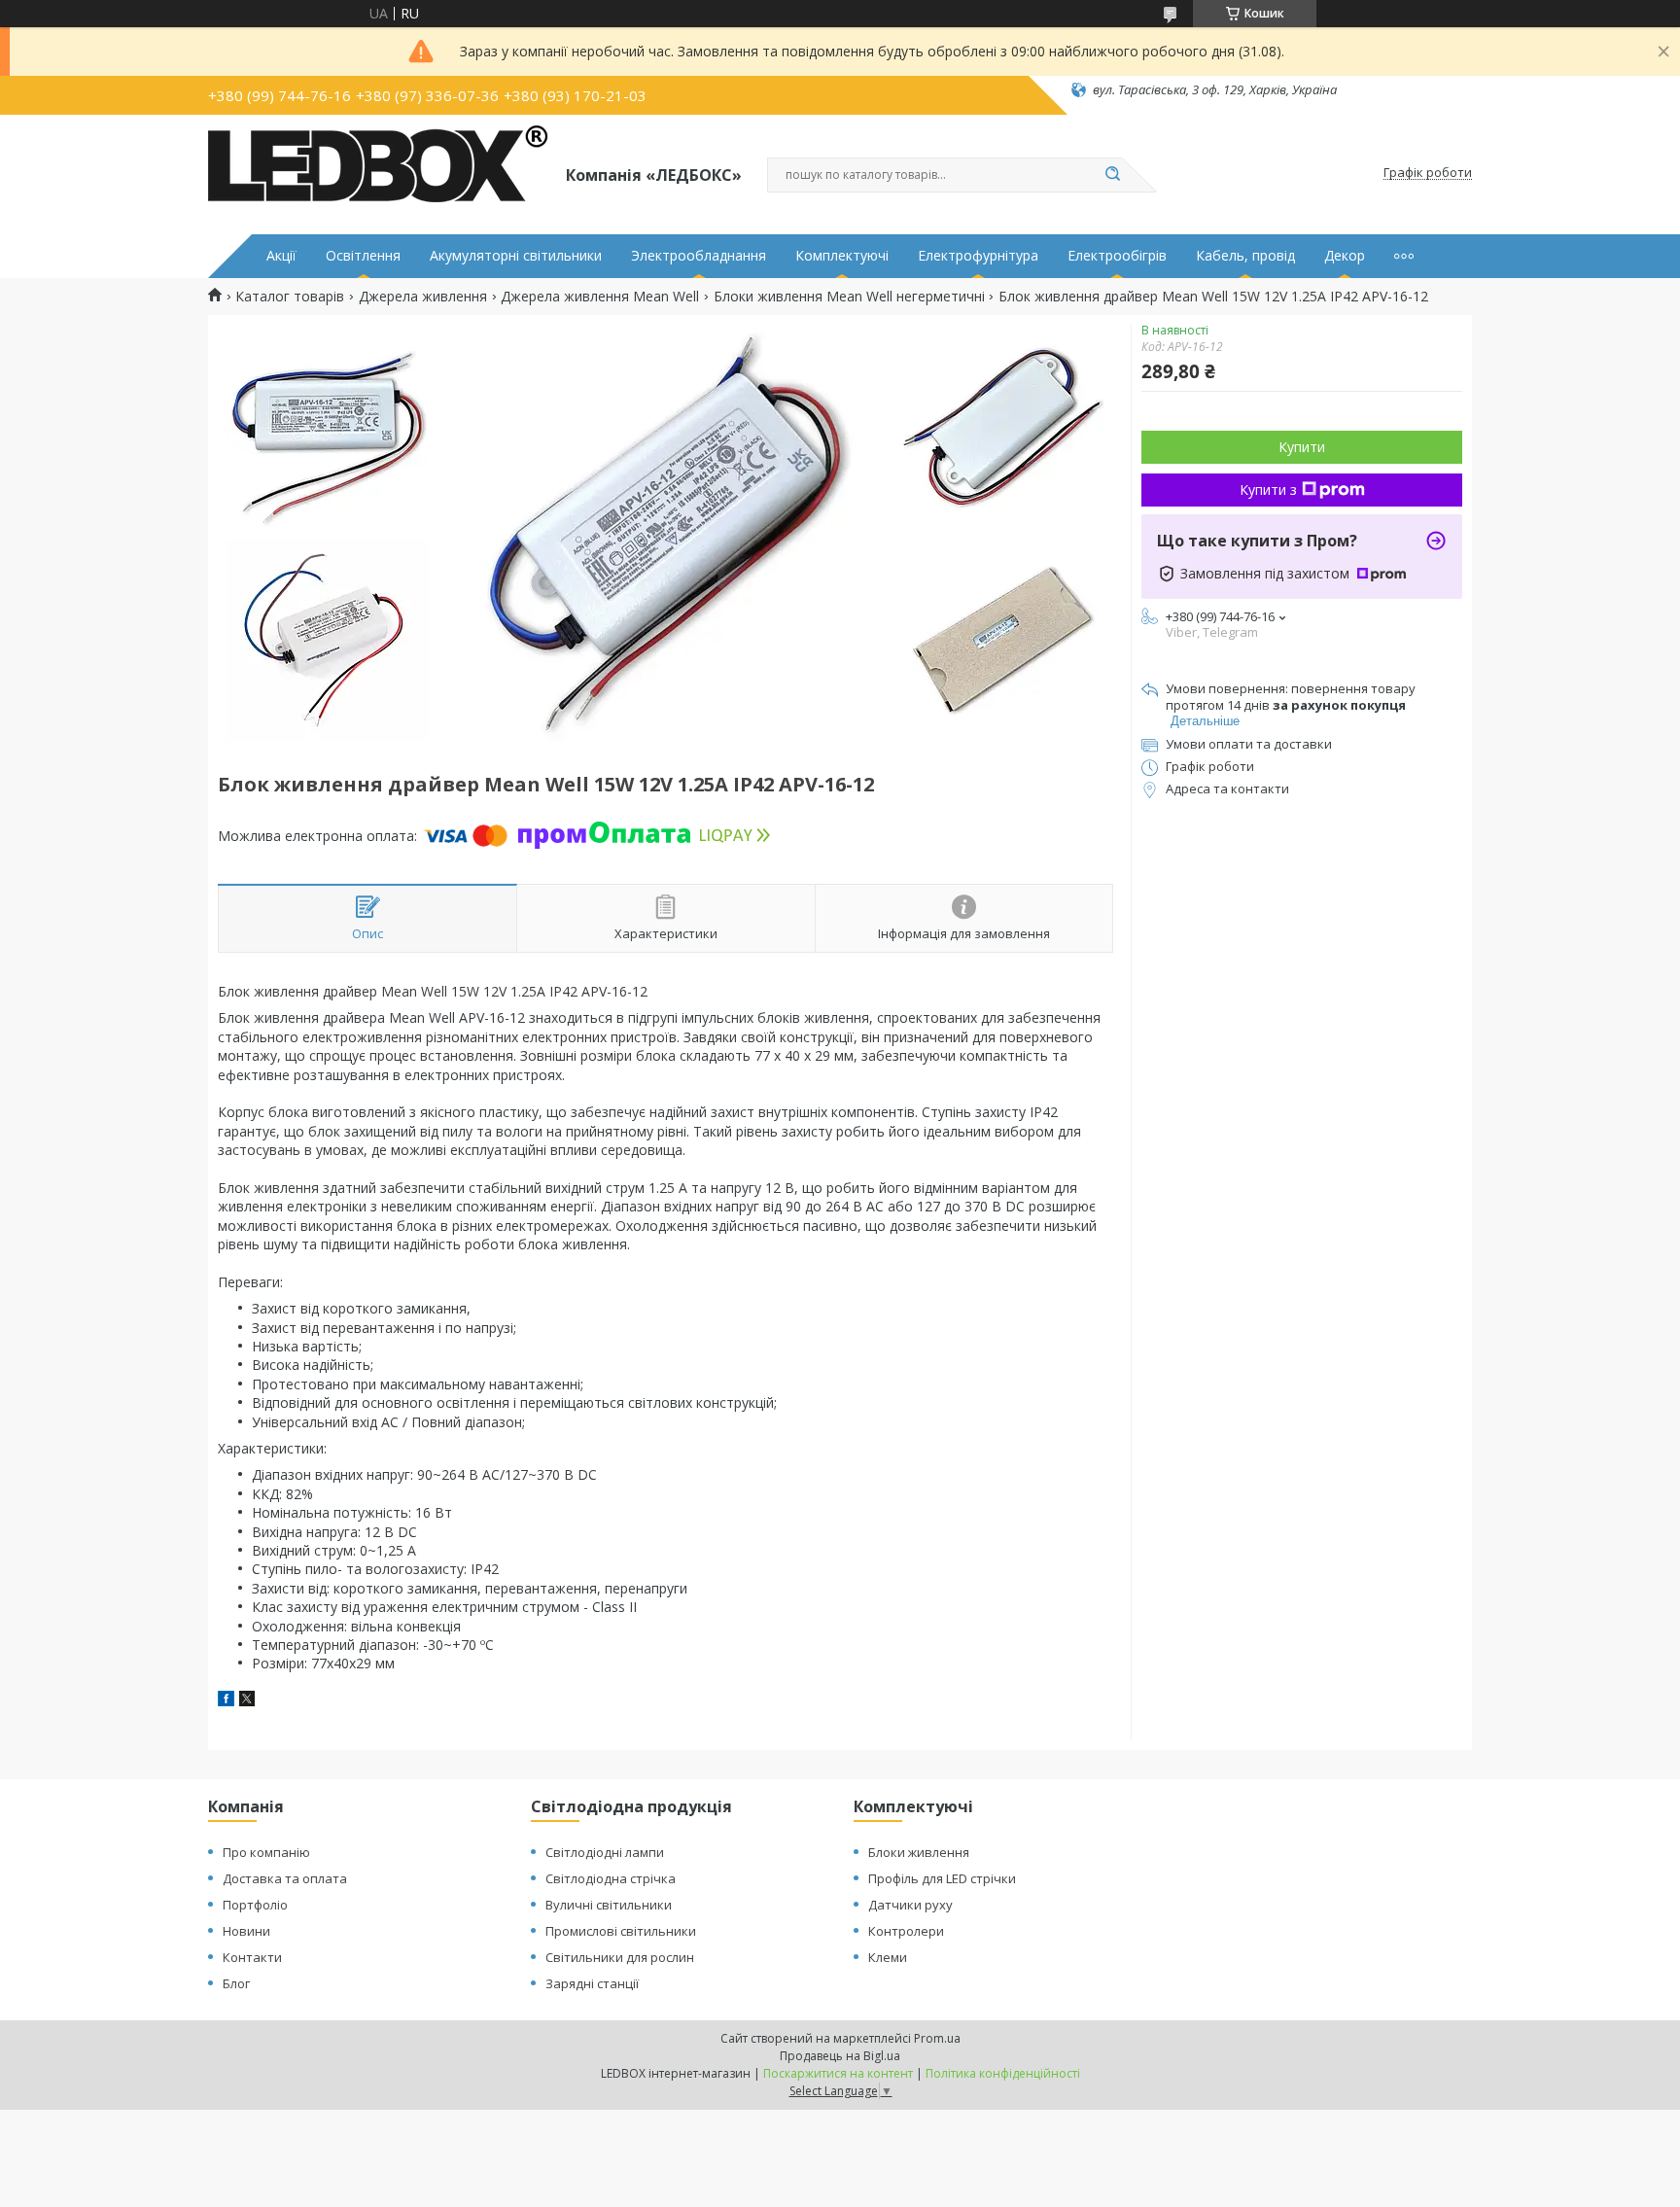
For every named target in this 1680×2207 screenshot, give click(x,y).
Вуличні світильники (609, 1905)
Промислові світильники (621, 1931)
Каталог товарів (290, 297)
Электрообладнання (699, 256)
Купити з (1268, 490)
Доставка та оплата (285, 1878)
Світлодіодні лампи (605, 1852)
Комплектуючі (842, 256)
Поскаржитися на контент (838, 2073)
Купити (1302, 447)
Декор (1345, 256)
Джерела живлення (423, 297)
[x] (247, 1701)
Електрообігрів (1117, 256)
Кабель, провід (1245, 256)
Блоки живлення (919, 1852)
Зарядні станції (592, 1983)
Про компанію (266, 1852)
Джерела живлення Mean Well (600, 297)
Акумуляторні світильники (516, 256)
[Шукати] (1112, 175)
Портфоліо (255, 1905)
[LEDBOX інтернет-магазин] (378, 173)
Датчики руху (910, 1905)
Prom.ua (937, 2038)
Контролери (906, 1931)
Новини (246, 1931)
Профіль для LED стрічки (942, 1878)
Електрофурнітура (978, 256)
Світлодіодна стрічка (611, 1878)
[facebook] (226, 1701)
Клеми (888, 1957)
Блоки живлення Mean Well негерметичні (849, 297)
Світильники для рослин (620, 1957)
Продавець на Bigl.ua (840, 2056)
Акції (281, 256)
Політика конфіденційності (1003, 2073)
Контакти (252, 1957)
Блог (236, 1983)
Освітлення (363, 256)
